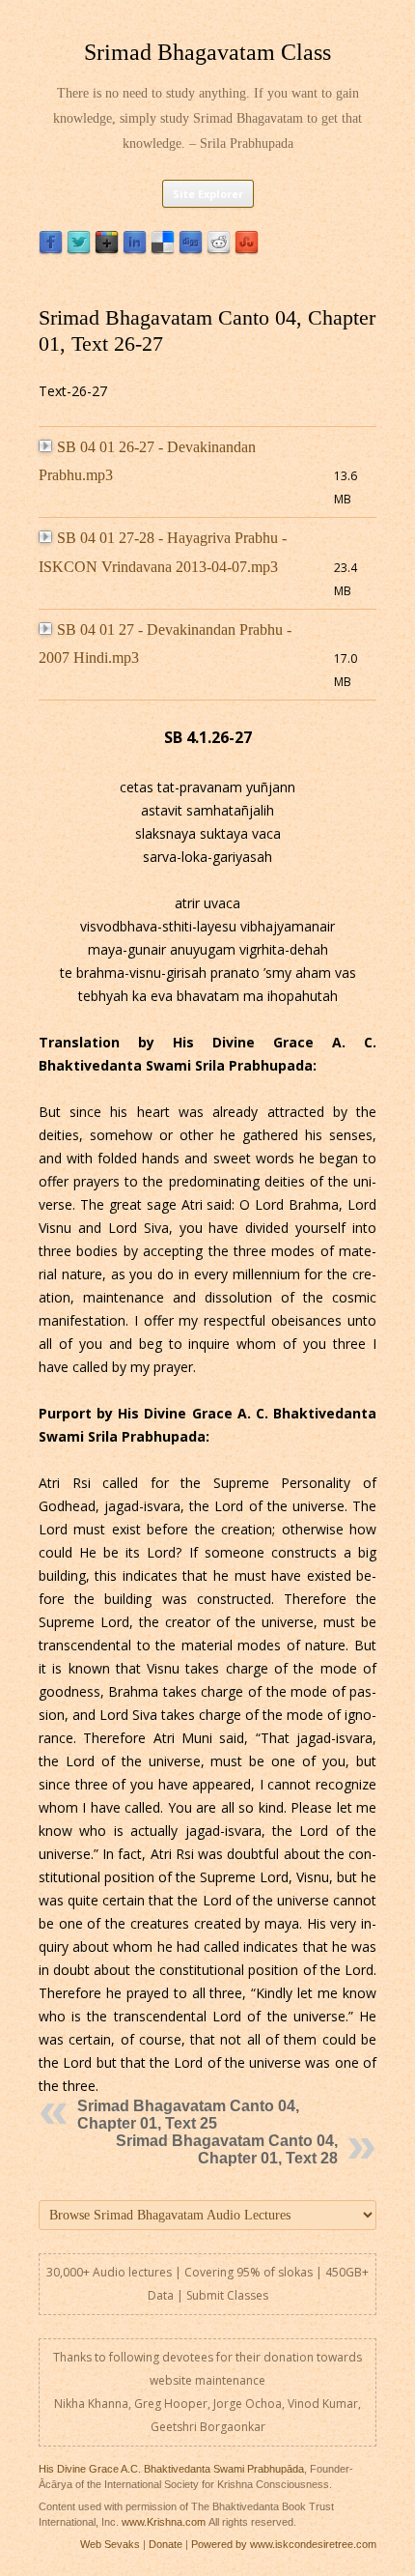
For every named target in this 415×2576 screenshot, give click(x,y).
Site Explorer (208, 194)
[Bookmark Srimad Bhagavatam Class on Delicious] (163, 250)
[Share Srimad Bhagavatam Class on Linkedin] (135, 250)
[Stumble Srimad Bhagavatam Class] (247, 250)
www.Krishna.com (164, 2522)
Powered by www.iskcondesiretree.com (284, 2544)
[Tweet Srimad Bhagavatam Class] (79, 250)
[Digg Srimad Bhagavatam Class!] (191, 250)
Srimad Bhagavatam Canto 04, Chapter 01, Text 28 (227, 2149)
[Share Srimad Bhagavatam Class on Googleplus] (107, 250)
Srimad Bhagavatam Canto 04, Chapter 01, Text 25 (188, 2115)
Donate (166, 2544)
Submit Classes (227, 2295)
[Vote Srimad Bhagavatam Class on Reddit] (219, 250)
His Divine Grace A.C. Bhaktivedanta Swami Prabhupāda (171, 2469)
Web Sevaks (110, 2544)
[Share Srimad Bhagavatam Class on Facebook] (51, 250)
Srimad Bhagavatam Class (207, 52)
